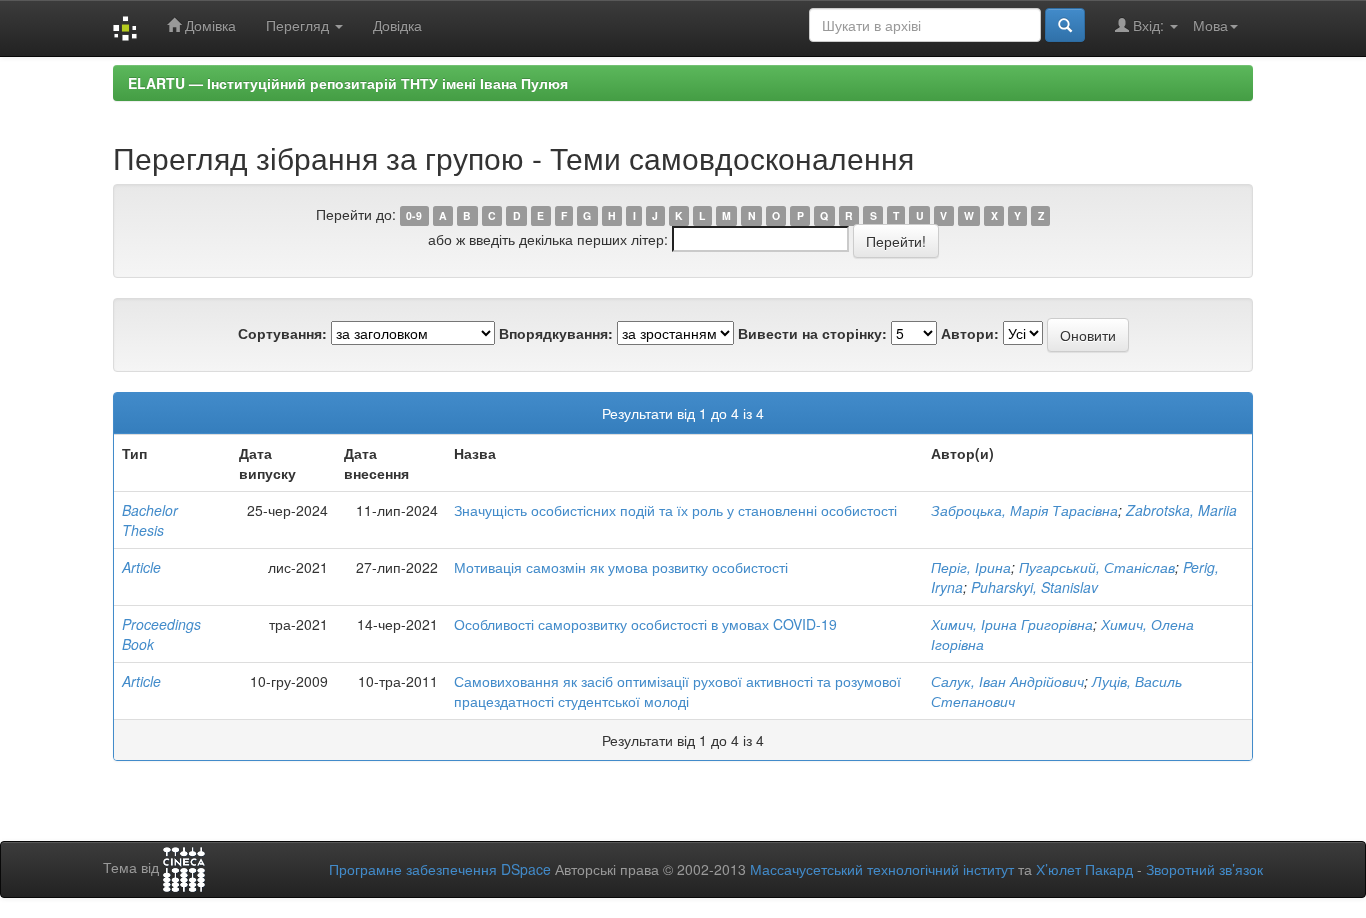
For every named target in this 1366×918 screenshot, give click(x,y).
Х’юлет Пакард (1084, 869)
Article (141, 567)
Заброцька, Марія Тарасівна (1024, 510)
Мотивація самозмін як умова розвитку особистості (621, 567)
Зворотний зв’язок (1204, 869)
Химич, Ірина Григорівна (1012, 624)
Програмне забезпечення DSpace (440, 869)
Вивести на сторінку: (812, 333)
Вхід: (1148, 25)
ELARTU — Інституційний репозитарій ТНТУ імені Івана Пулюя (348, 83)
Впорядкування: (556, 333)
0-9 (414, 215)
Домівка (208, 25)
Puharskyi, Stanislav (1034, 587)
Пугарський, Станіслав (1097, 567)
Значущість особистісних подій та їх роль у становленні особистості (675, 510)
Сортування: (282, 333)
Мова (1210, 25)
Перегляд (299, 25)
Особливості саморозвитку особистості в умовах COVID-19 (645, 624)
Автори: (970, 333)
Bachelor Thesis (150, 520)
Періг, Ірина (971, 567)
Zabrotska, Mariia (1181, 510)
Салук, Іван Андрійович (1007, 681)
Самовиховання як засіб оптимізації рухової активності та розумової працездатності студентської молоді (677, 691)
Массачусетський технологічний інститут (882, 869)
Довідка (397, 25)
